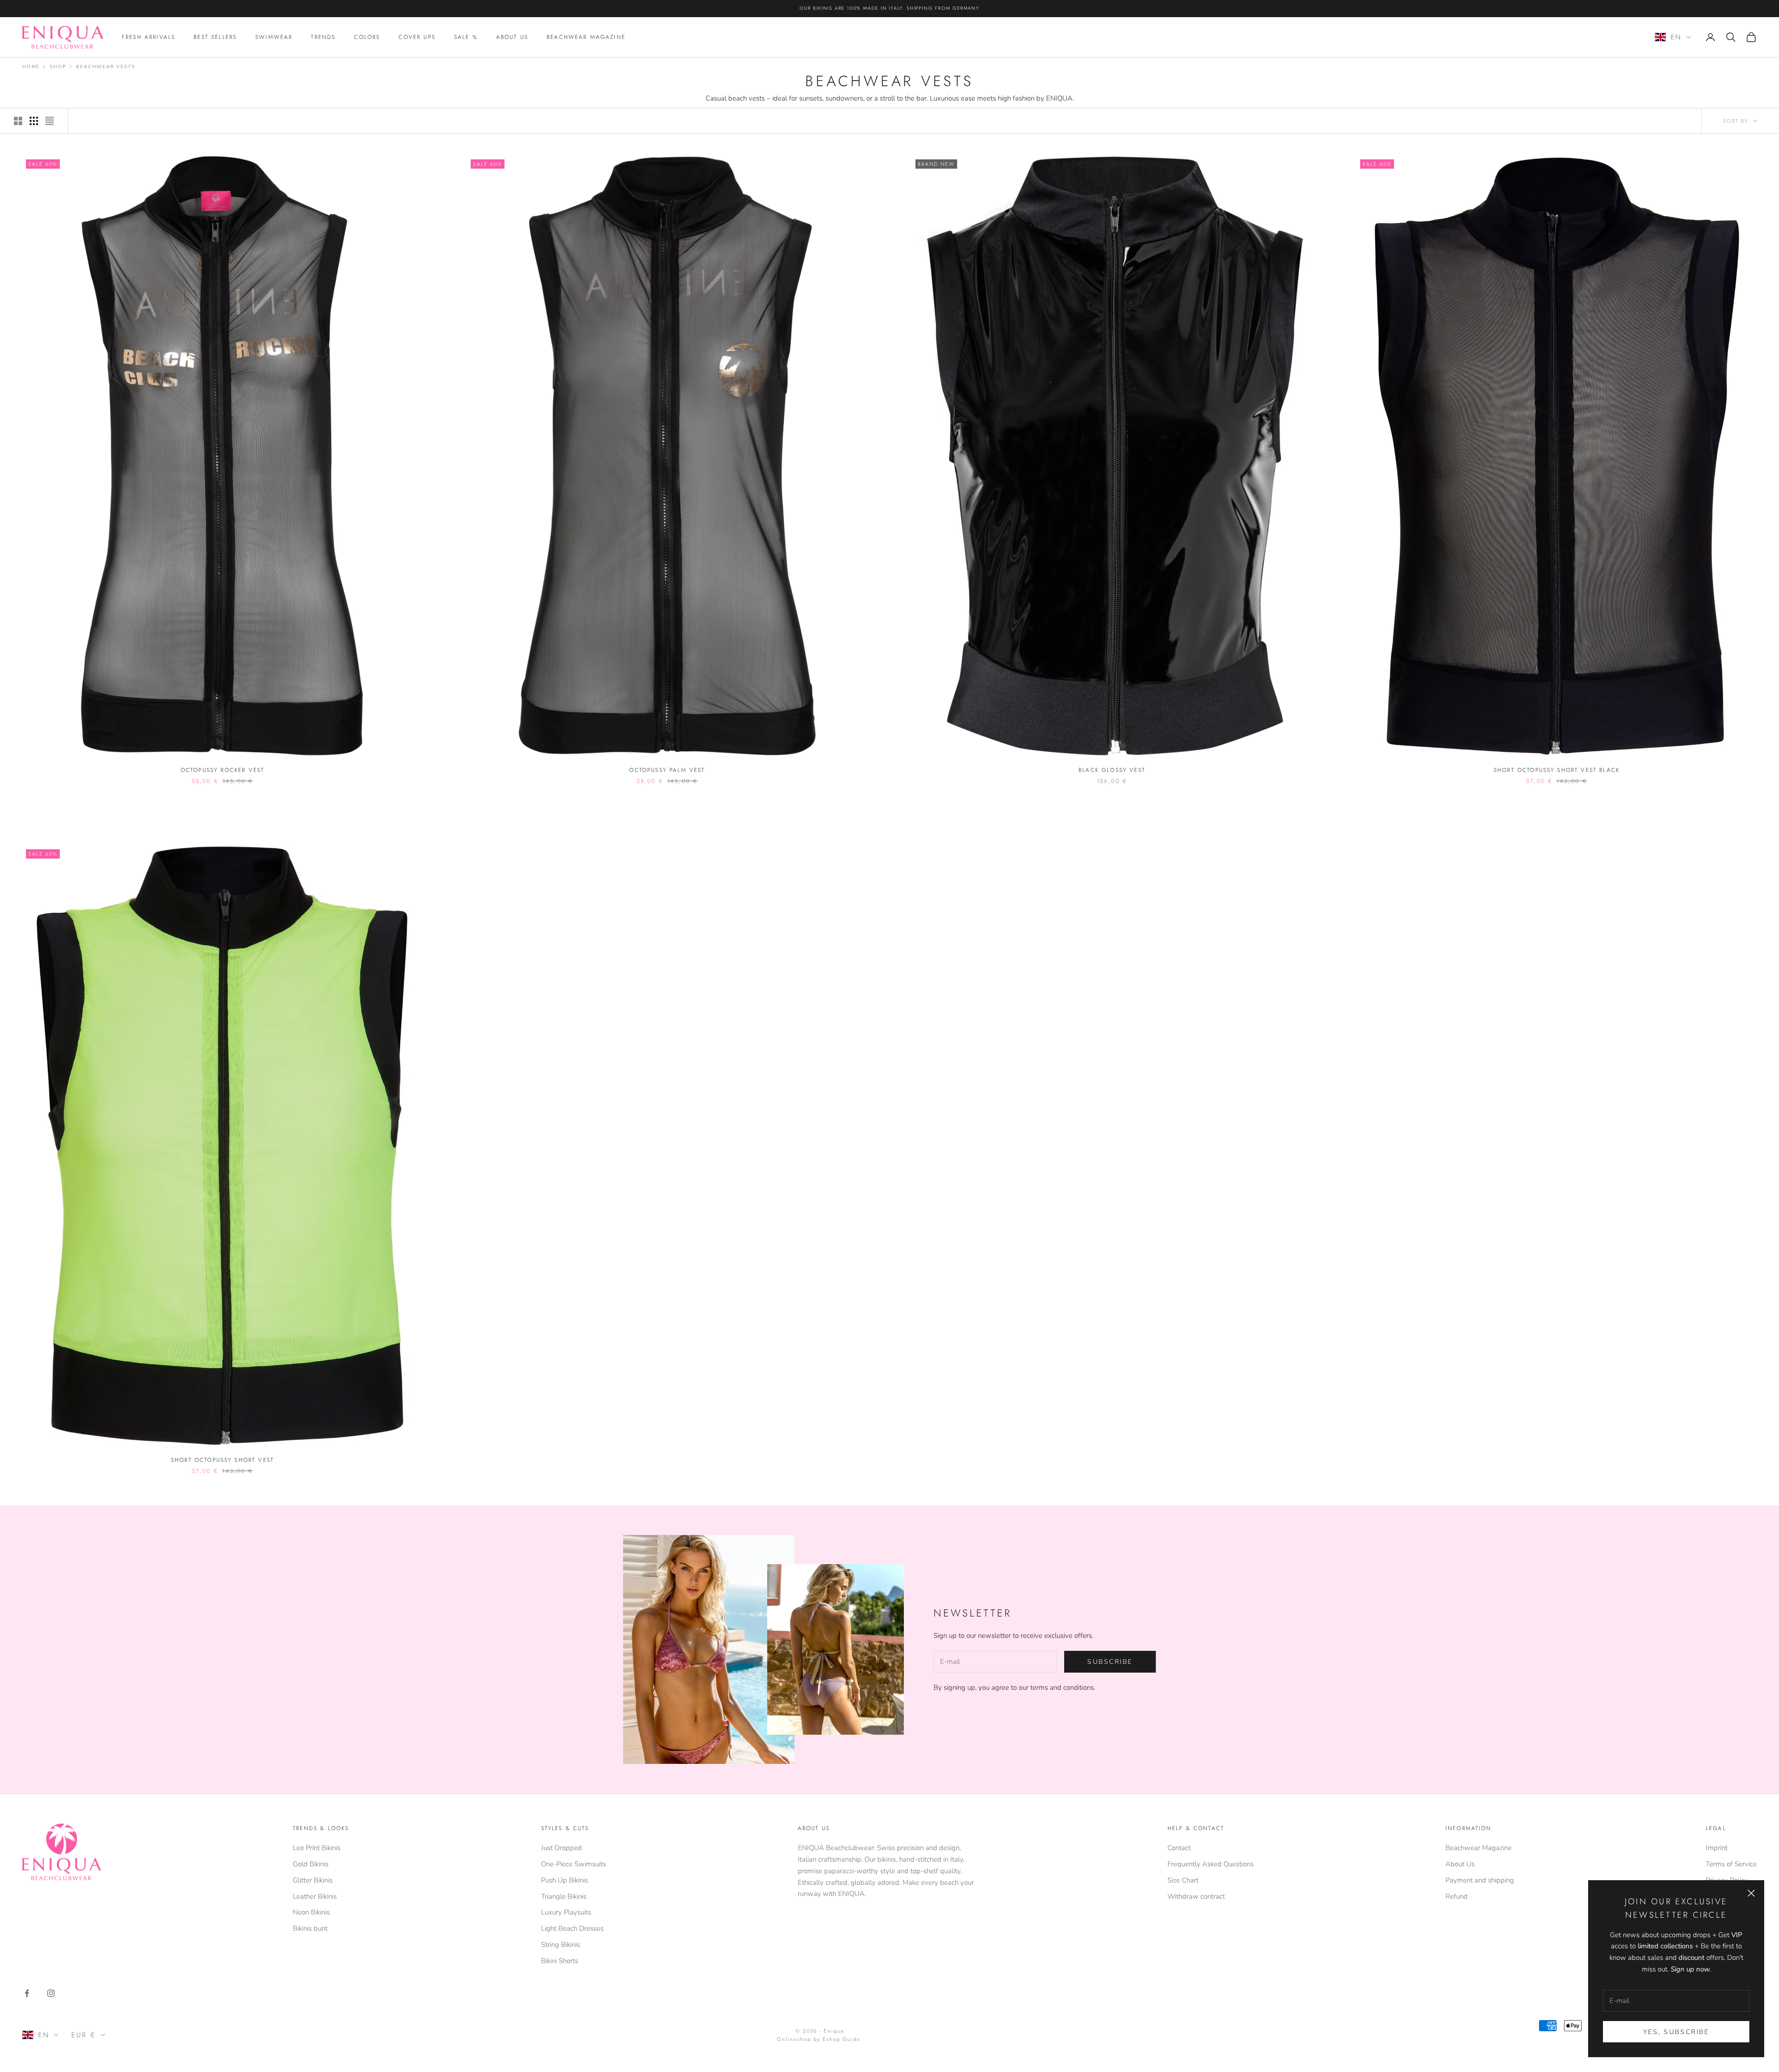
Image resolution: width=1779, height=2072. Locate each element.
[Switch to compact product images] (50, 121)
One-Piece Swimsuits (574, 1864)
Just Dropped (561, 1848)
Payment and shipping (1480, 1880)
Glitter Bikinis (313, 1880)
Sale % (466, 37)
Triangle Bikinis (564, 1896)
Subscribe (1110, 1662)
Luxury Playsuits (566, 1912)
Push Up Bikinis (565, 1880)
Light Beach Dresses (572, 1928)
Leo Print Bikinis (317, 1848)
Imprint (1717, 1848)
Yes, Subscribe (1676, 2032)
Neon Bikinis (311, 1912)
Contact (1179, 1848)
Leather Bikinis (315, 1896)
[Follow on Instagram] (51, 1993)
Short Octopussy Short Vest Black (1557, 770)
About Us (512, 37)
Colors (367, 37)
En (1676, 37)
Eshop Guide (842, 2039)
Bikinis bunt (310, 1928)
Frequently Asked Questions (1211, 1864)
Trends (323, 37)
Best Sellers (215, 37)
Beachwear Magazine (586, 37)
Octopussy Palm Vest (667, 770)
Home (31, 67)
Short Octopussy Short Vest (222, 1460)
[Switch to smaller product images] (34, 121)
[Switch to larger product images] (18, 121)
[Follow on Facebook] (27, 1993)
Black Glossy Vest (1112, 770)
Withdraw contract (1196, 1896)
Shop (58, 67)
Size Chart (1183, 1880)
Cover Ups (417, 37)
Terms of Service (1731, 1864)
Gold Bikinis (311, 1864)
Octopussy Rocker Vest (222, 770)
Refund (1457, 1896)
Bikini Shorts (560, 1961)
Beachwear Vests (105, 67)
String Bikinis (561, 1945)
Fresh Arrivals (148, 37)
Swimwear (274, 37)
